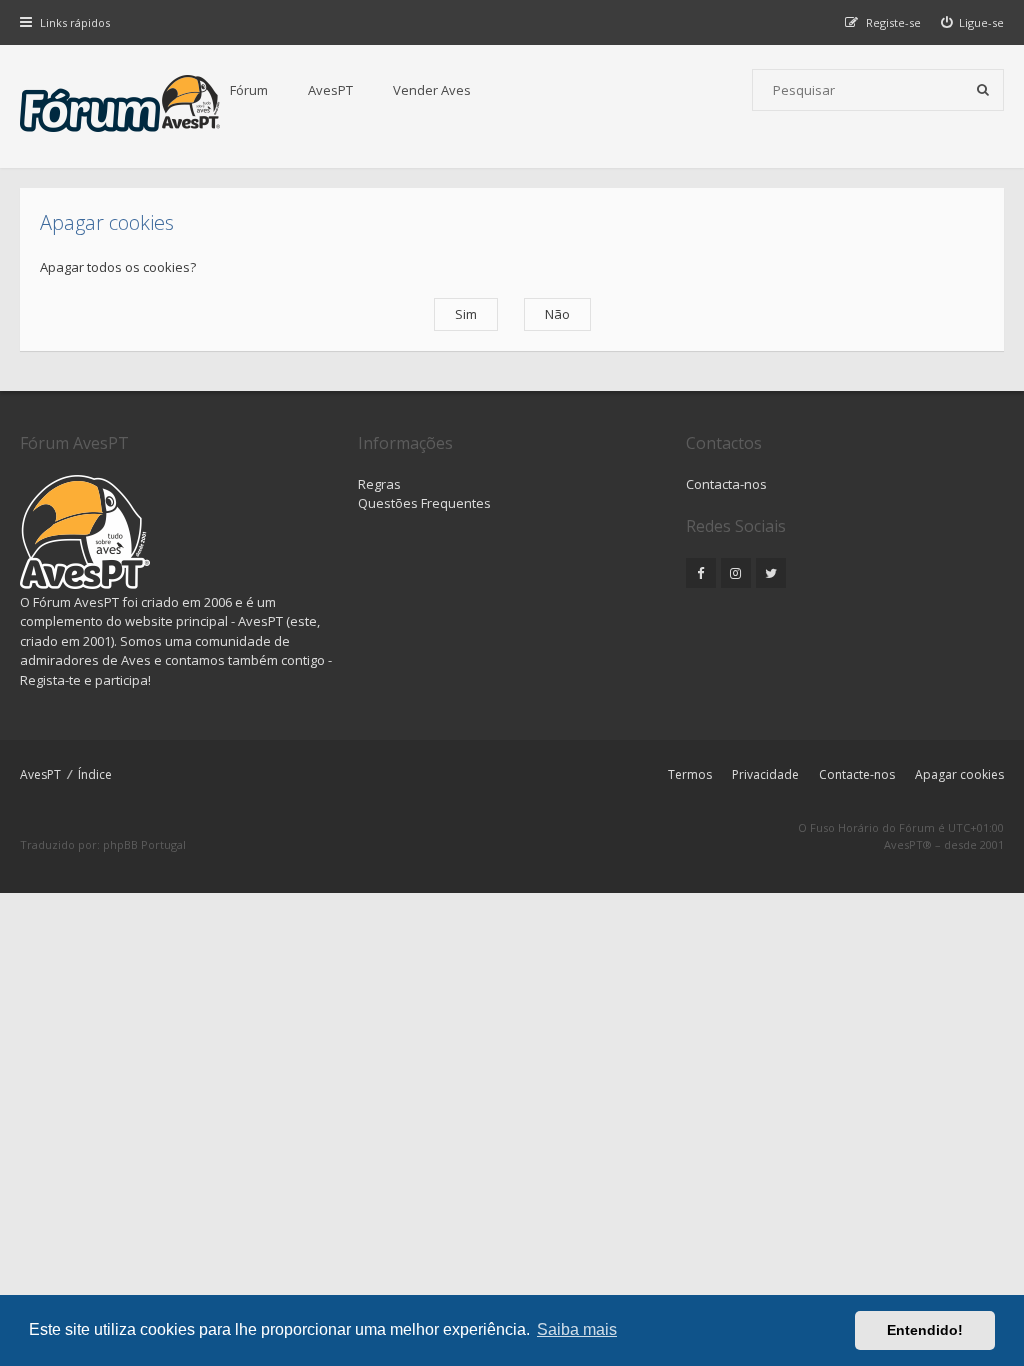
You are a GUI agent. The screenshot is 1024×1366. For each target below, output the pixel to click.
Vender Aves (432, 90)
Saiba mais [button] (577, 1329)
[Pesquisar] (983, 90)
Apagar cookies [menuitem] (959, 774)
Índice (95, 774)
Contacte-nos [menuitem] (857, 774)
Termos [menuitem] (690, 774)
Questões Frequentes (424, 503)
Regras (379, 484)
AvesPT (330, 90)
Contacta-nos (726, 484)
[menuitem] (973, 22)
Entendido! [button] (925, 1330)
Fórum (249, 90)
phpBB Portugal (144, 844)
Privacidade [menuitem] (765, 774)
